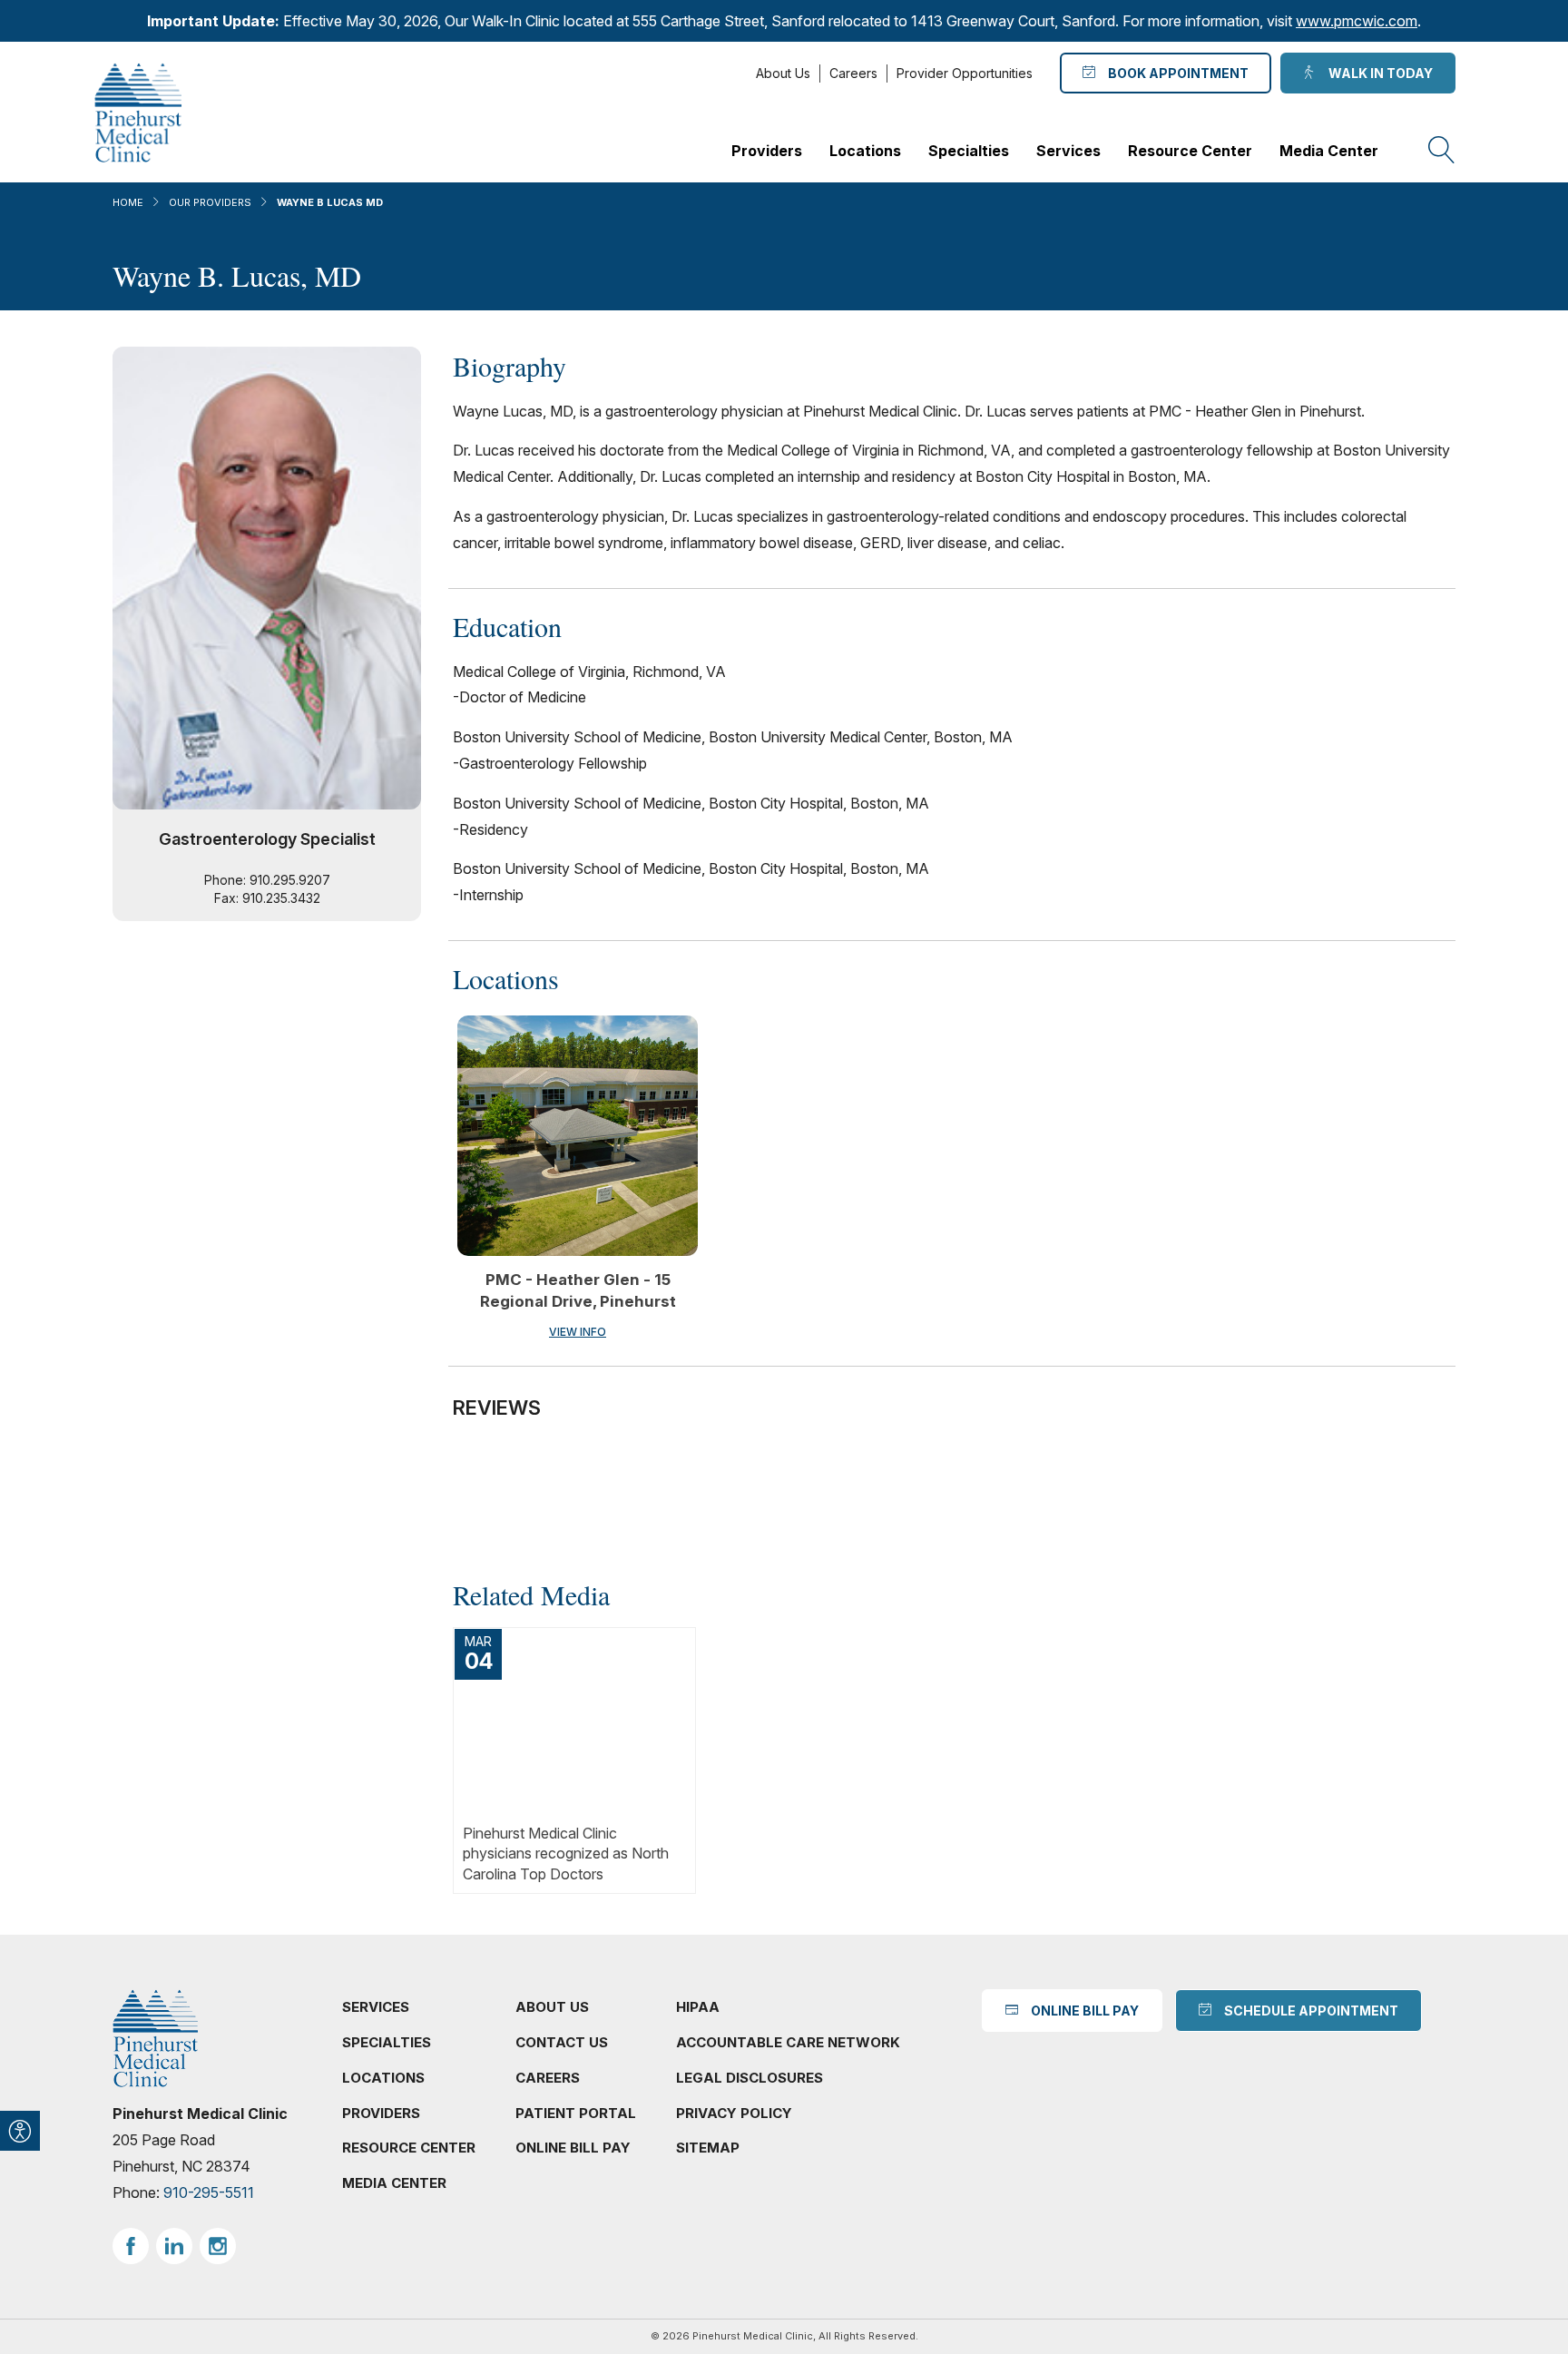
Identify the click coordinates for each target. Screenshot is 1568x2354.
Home (128, 202)
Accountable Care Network (788, 2042)
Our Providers (210, 202)
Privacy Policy (734, 2113)
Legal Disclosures (750, 2078)
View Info (578, 1332)
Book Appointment (1176, 73)
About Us (783, 73)
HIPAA (698, 2007)
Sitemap (708, 2148)
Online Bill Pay (573, 2148)
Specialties (969, 151)
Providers (767, 151)
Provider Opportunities (965, 73)
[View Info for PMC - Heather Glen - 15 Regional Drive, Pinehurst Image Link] (578, 1136)
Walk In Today (1378, 73)
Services (1068, 151)
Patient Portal (576, 2113)
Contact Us (562, 2042)
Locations (865, 151)
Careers (853, 73)
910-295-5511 (209, 2192)
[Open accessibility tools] (20, 2131)
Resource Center (1190, 151)
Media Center (1329, 151)
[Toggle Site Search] (1442, 151)
